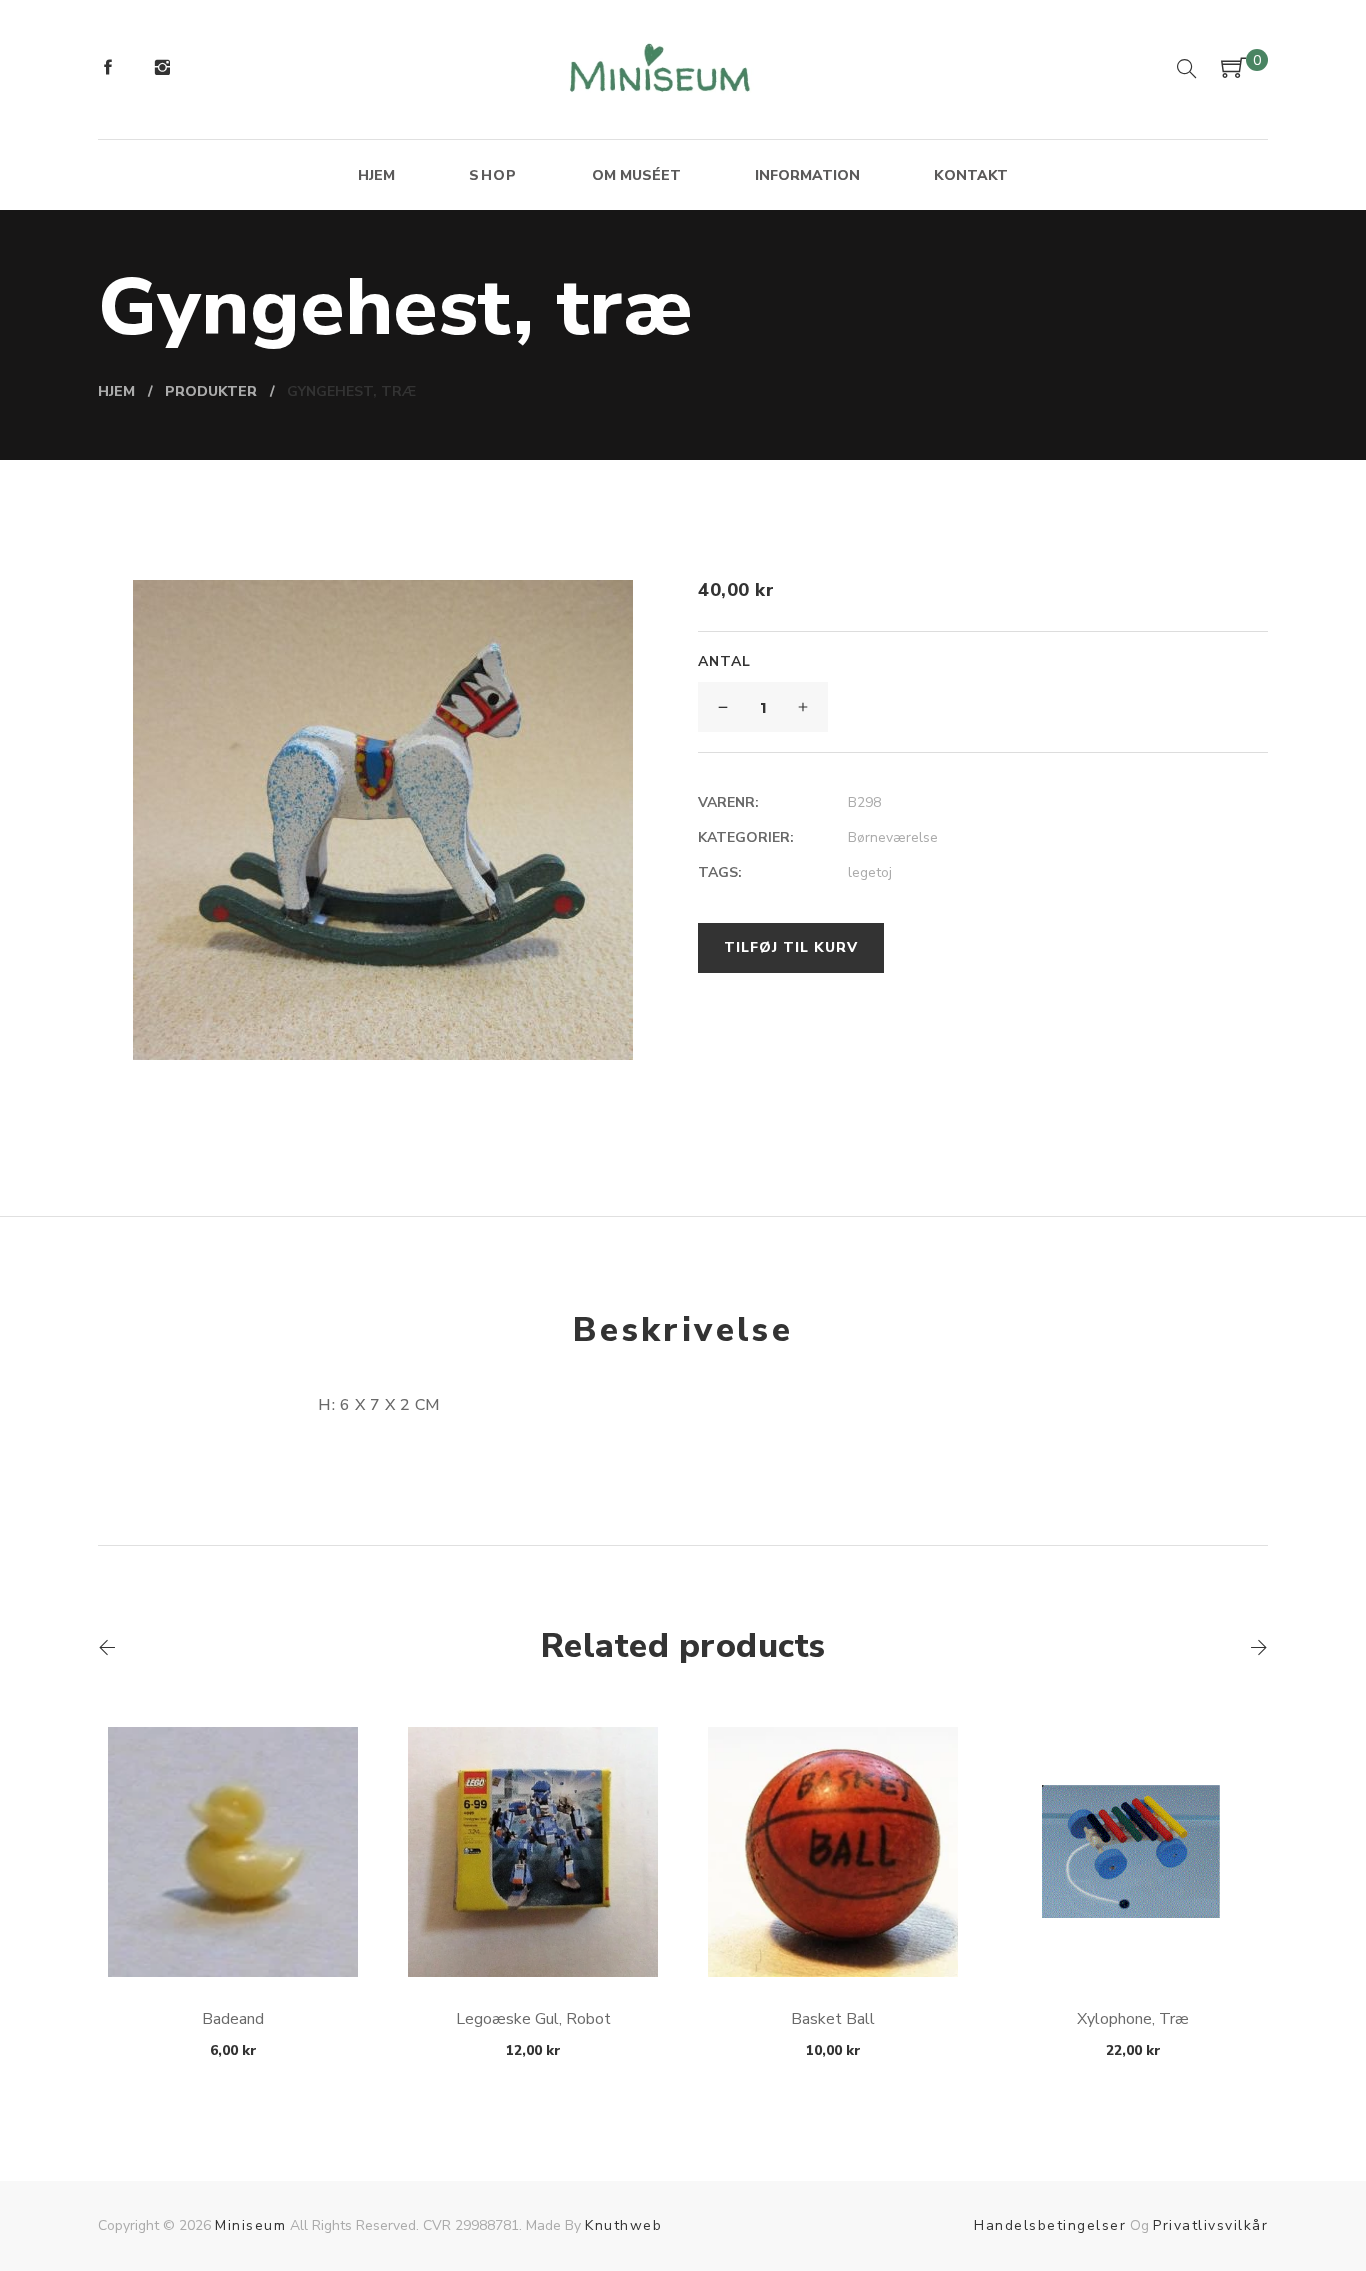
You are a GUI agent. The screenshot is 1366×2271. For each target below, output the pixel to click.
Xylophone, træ (1133, 2019)
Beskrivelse (683, 1330)
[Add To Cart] (233, 1929)
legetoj (870, 872)
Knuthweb (623, 2225)
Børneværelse (893, 837)
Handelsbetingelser (1050, 2225)
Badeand (233, 2019)
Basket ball (833, 2019)
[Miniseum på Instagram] (162, 70)
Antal (724, 661)
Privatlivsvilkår (1210, 2225)
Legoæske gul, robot (533, 2019)
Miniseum (250, 2225)
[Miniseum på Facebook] (108, 70)
